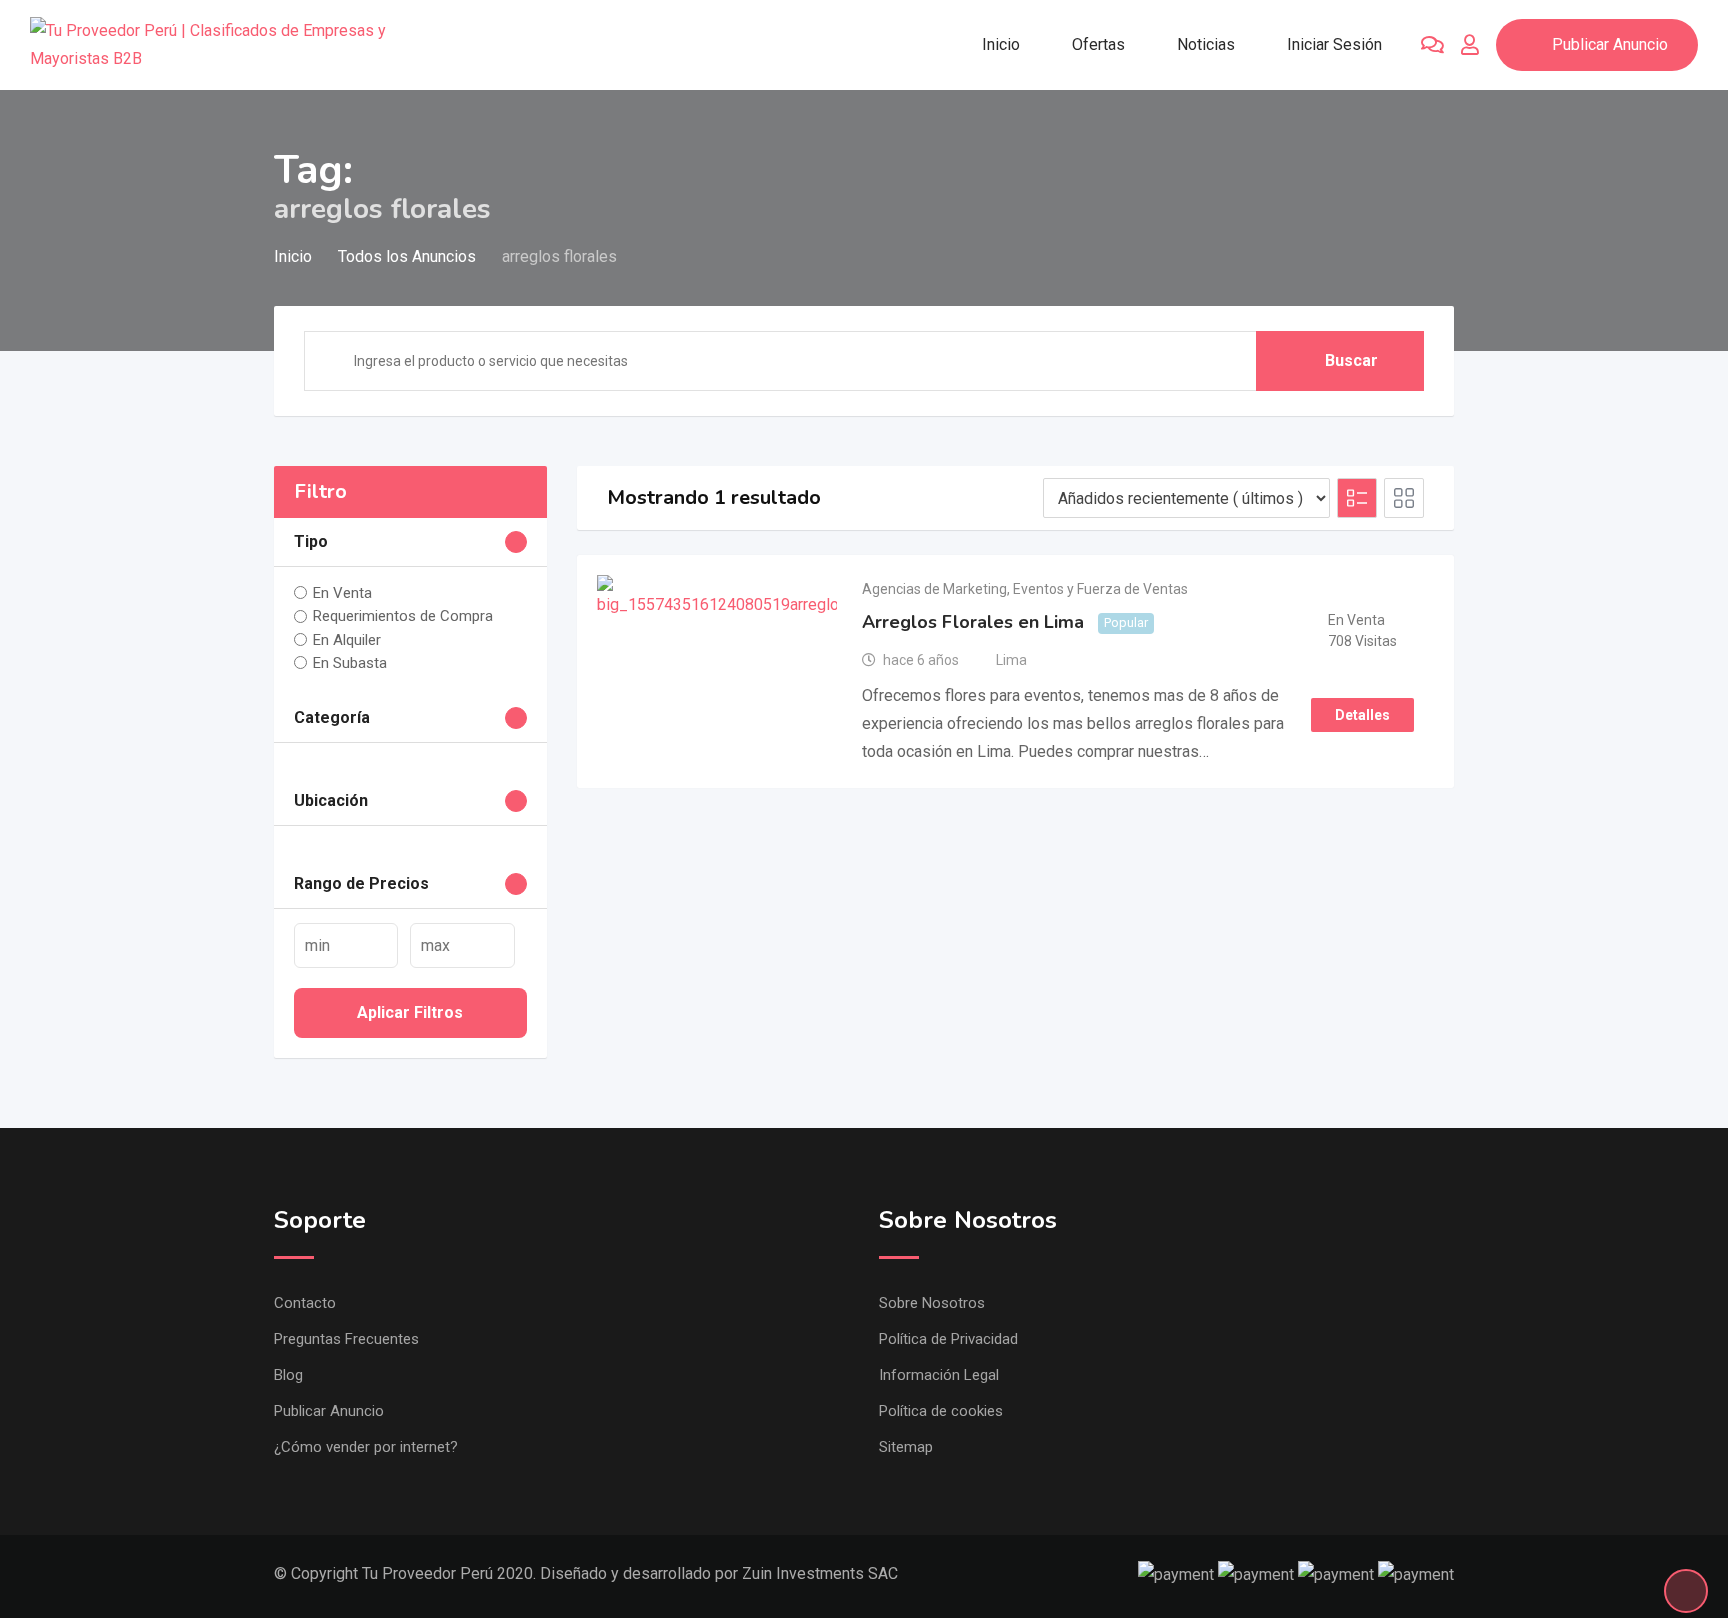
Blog (288, 1375)
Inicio (1001, 44)
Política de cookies (941, 1411)
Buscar (1351, 360)
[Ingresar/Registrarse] (1470, 45)
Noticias (1206, 44)
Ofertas (1098, 44)
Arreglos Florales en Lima (973, 622)
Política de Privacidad (948, 1339)
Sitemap (906, 1447)
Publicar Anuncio (1610, 44)
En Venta (342, 593)
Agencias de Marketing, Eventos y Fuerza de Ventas (1025, 589)
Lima (1011, 660)
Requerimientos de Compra (403, 616)
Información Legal (939, 1375)
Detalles (1362, 715)
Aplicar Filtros (410, 1012)
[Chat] (1432, 45)
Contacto (305, 1303)
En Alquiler (347, 640)
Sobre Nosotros (932, 1303)
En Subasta (350, 663)
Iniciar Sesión (1334, 44)
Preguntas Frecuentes (346, 1339)
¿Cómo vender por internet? (366, 1447)
